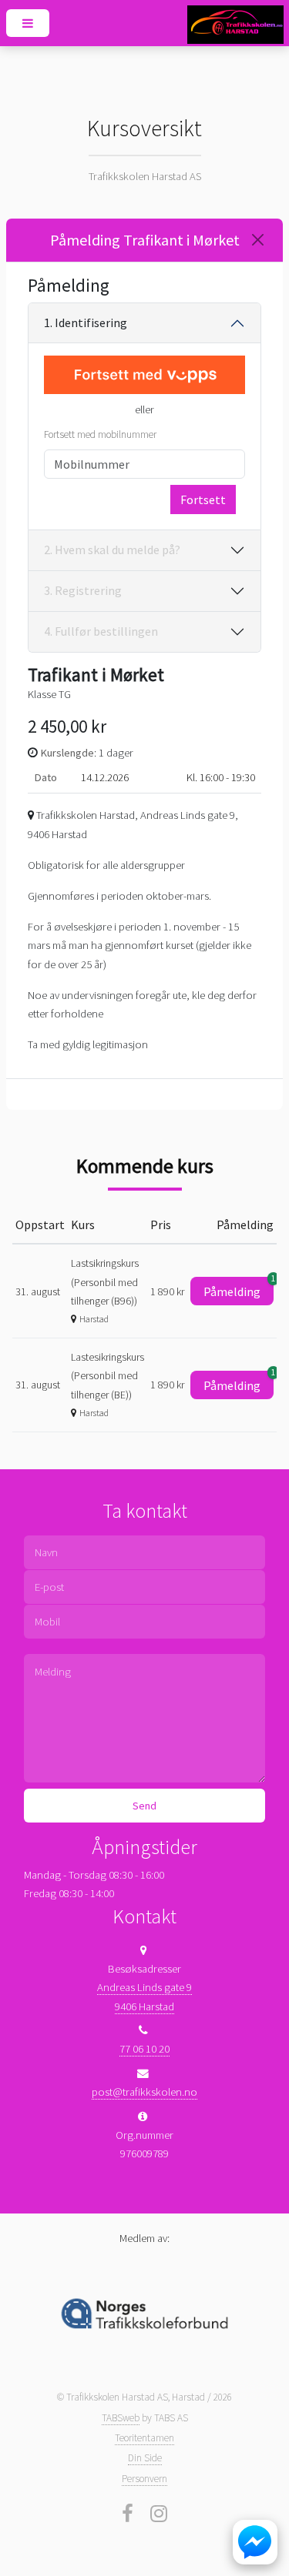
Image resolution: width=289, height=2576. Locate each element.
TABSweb (121, 2418)
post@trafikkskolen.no (144, 2092)
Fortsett (203, 499)
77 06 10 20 (144, 2049)
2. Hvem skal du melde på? (112, 550)
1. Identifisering (86, 322)
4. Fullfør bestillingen (101, 631)
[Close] (258, 240)
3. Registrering (83, 590)
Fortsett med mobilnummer (100, 434)
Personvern (144, 2479)
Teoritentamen (144, 2438)
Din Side (145, 2458)
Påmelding (239, 1288)
